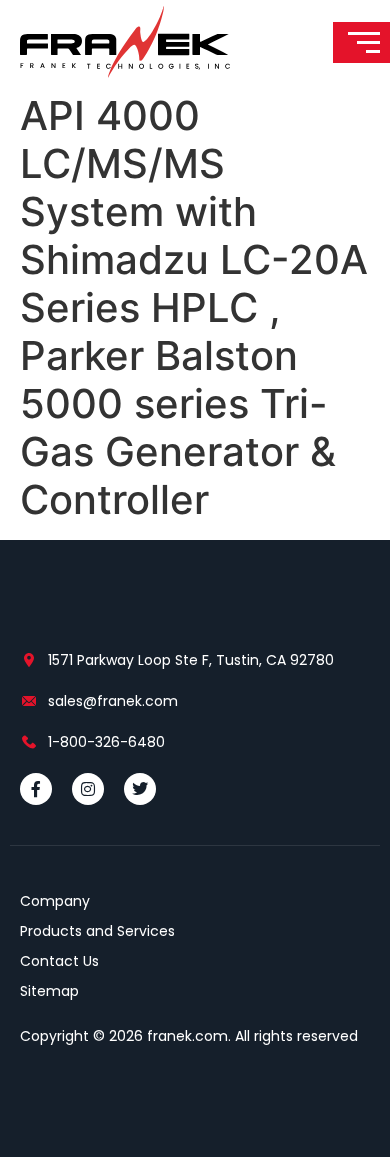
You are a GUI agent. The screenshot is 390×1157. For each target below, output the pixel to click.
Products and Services (97, 931)
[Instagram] (88, 789)
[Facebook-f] (36, 789)
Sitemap (49, 991)
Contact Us (59, 961)
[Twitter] (140, 789)
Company (55, 901)
